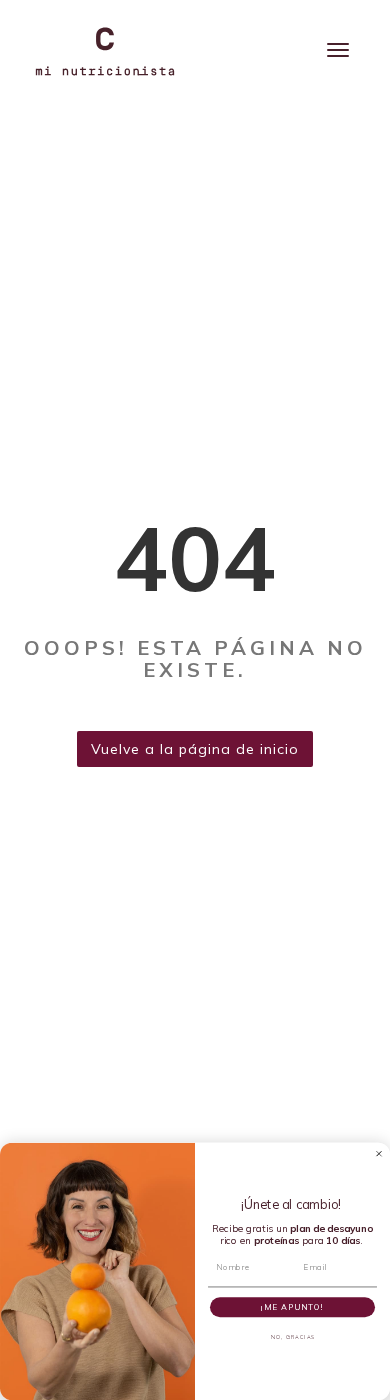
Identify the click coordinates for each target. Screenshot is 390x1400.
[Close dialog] (379, 1153)
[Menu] (338, 50)
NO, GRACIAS (293, 1336)
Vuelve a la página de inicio (195, 749)
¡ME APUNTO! (292, 1307)
